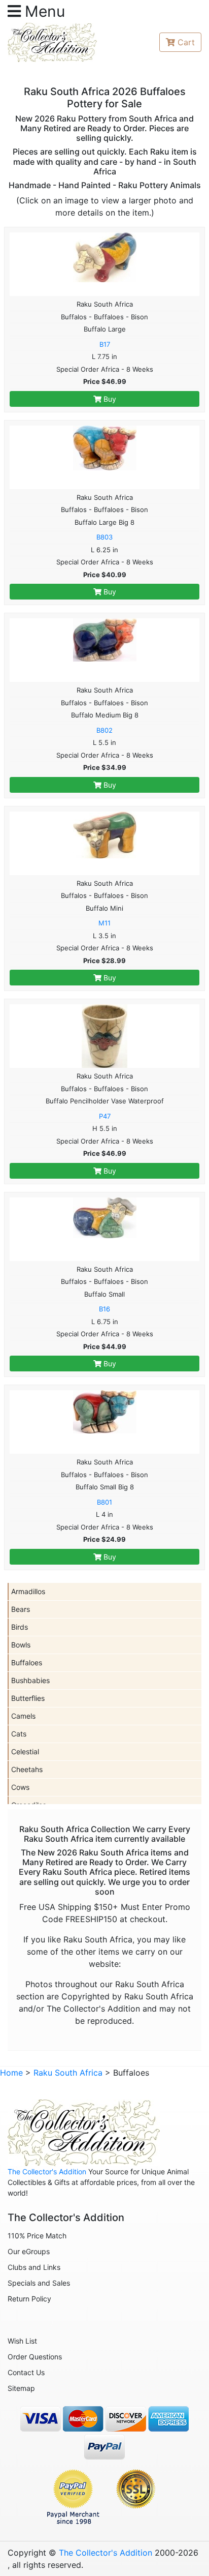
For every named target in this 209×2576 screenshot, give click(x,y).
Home (11, 2073)
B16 (104, 1309)
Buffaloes (27, 1663)
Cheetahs (27, 1769)
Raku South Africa (68, 2073)
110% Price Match (37, 2236)
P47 (105, 1116)
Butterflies (28, 1698)
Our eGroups (29, 2251)
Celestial (25, 1751)
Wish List (22, 2341)
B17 (105, 344)
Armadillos (28, 1591)
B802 (104, 730)
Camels (23, 1716)
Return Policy (29, 2299)
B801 (104, 1502)
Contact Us (26, 2372)
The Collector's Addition (47, 2171)
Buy (109, 399)
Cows (20, 1787)
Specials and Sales (39, 2283)
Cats (19, 1734)
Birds (20, 1627)
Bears (21, 1609)
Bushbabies (30, 1680)
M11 (104, 923)
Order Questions (35, 2357)
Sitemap (21, 2388)
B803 (104, 537)
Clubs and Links (34, 2267)
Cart (186, 42)
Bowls (21, 1645)
